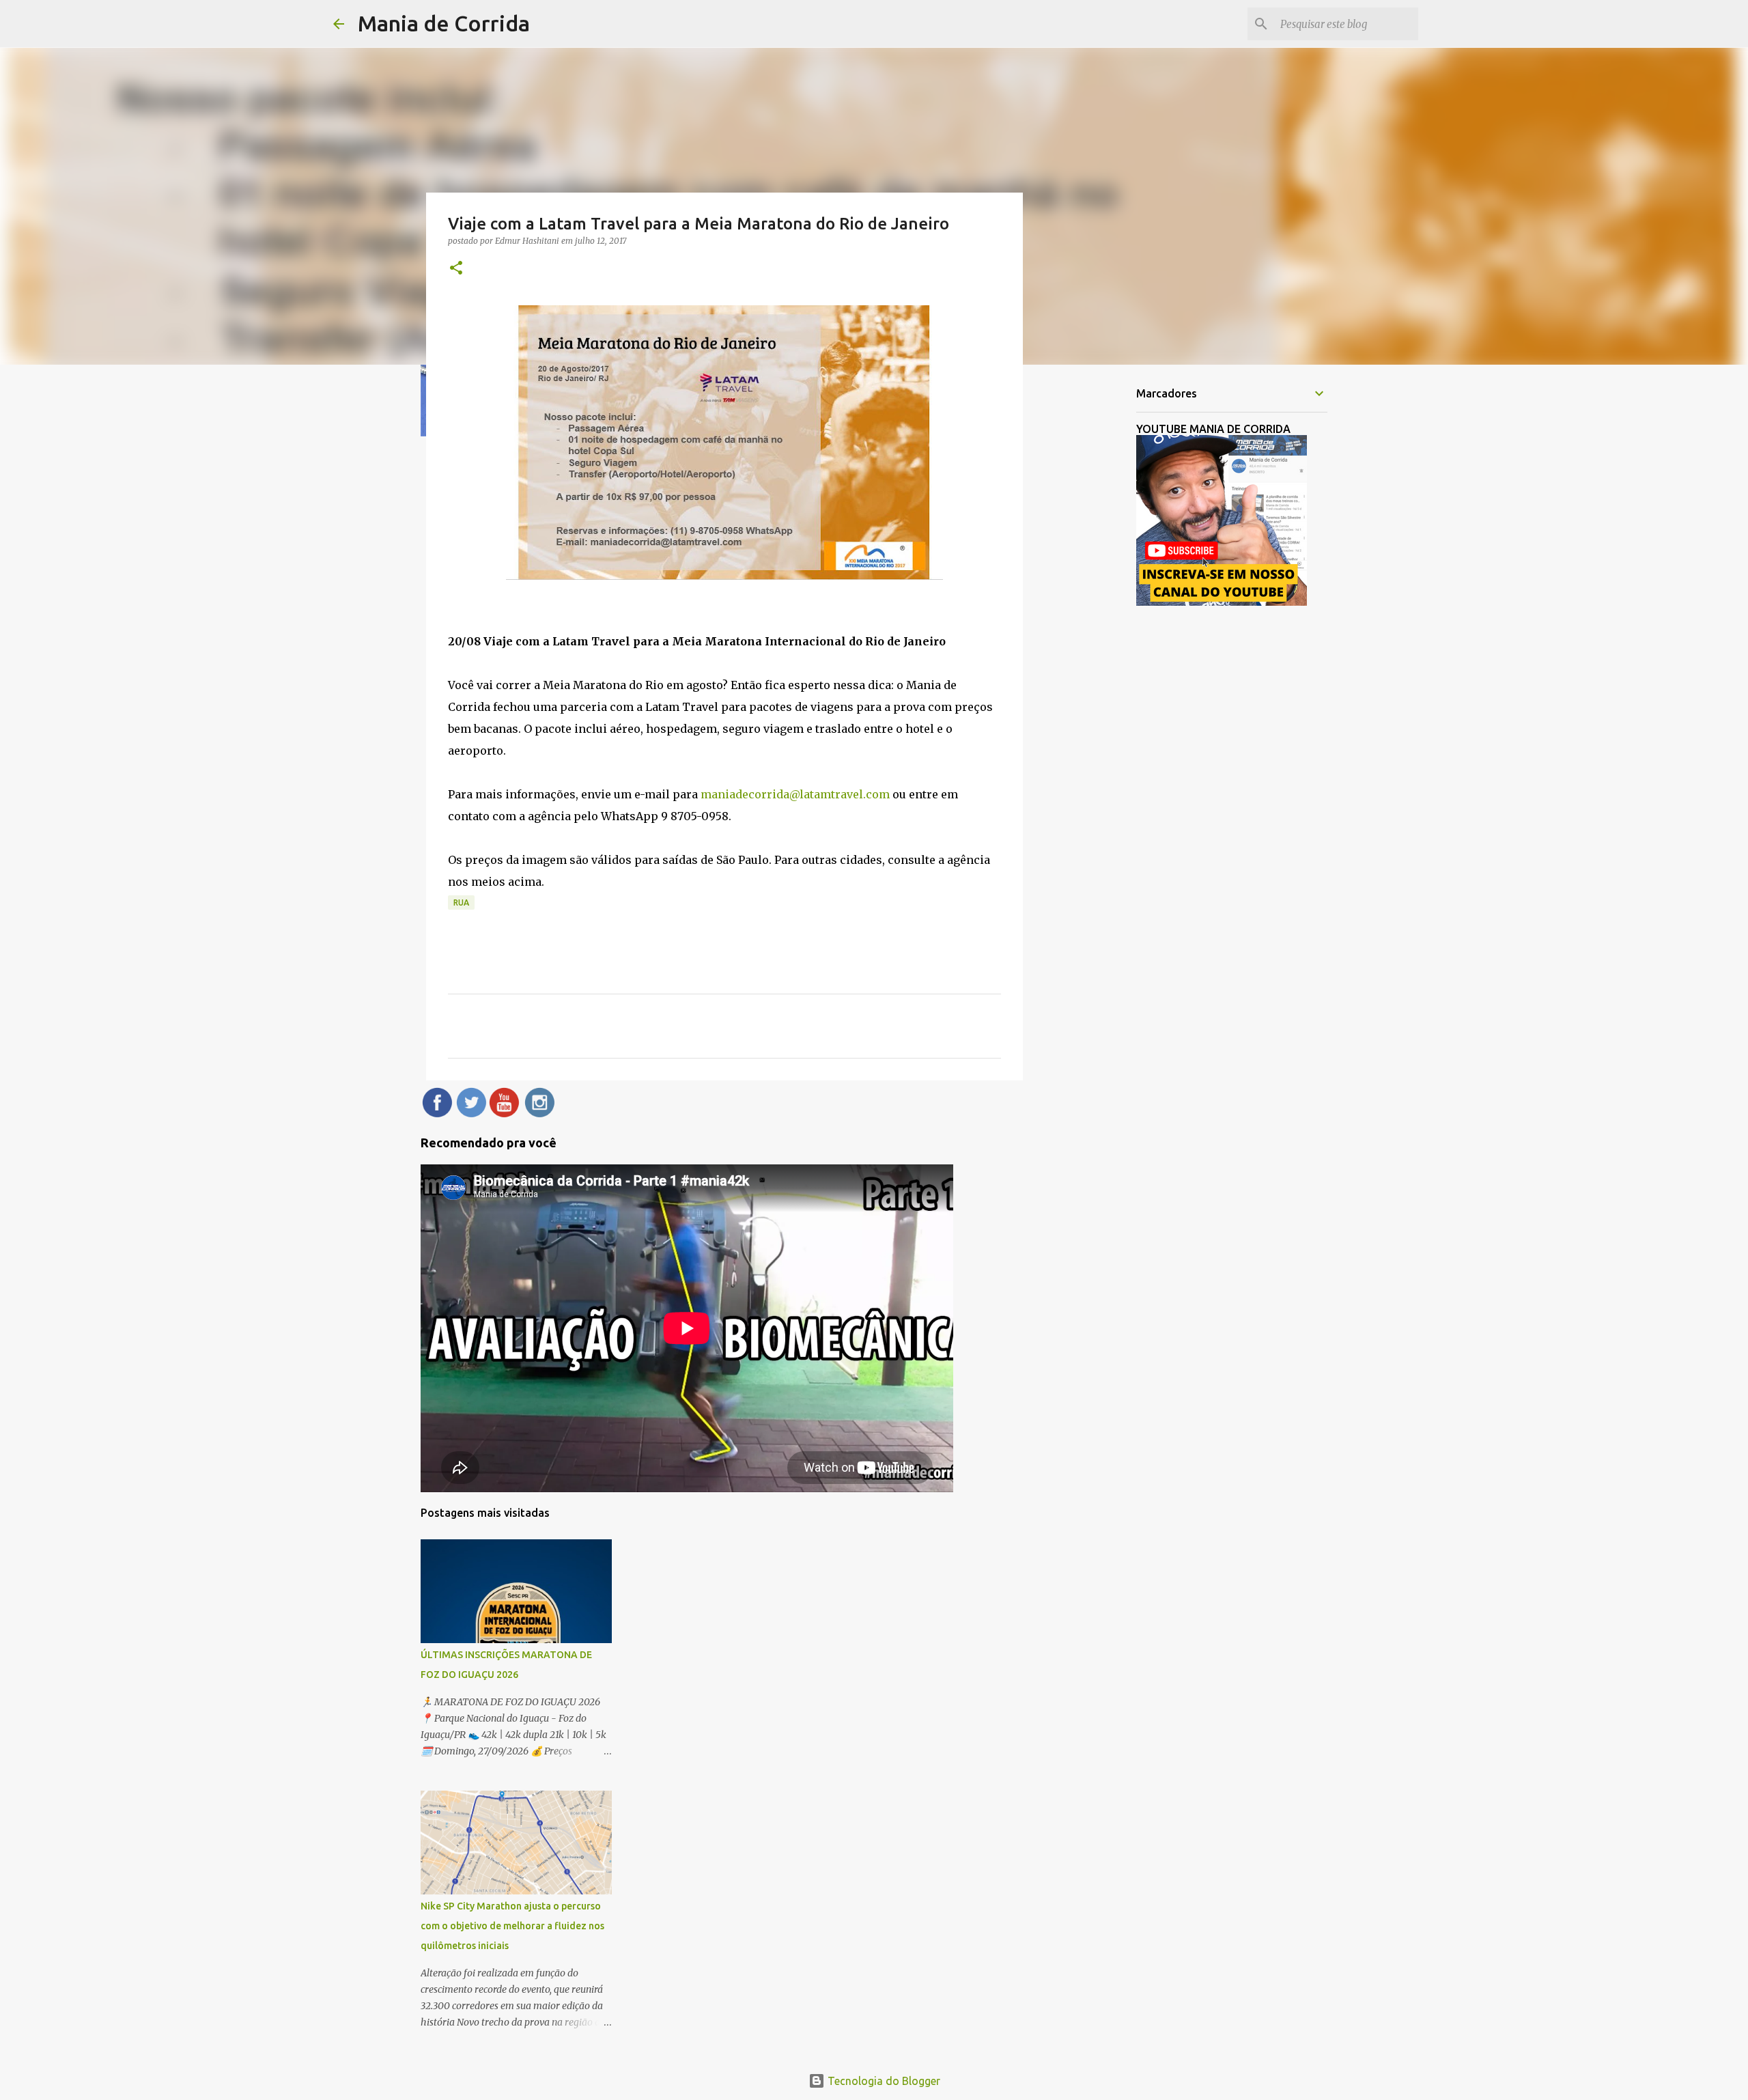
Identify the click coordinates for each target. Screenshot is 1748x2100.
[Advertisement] (1092, 590)
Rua (461, 902)
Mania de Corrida (444, 23)
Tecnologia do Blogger (883, 2081)
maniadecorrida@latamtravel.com (795, 794)
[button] (456, 269)
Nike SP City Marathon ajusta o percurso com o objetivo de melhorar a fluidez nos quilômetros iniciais (512, 1926)
